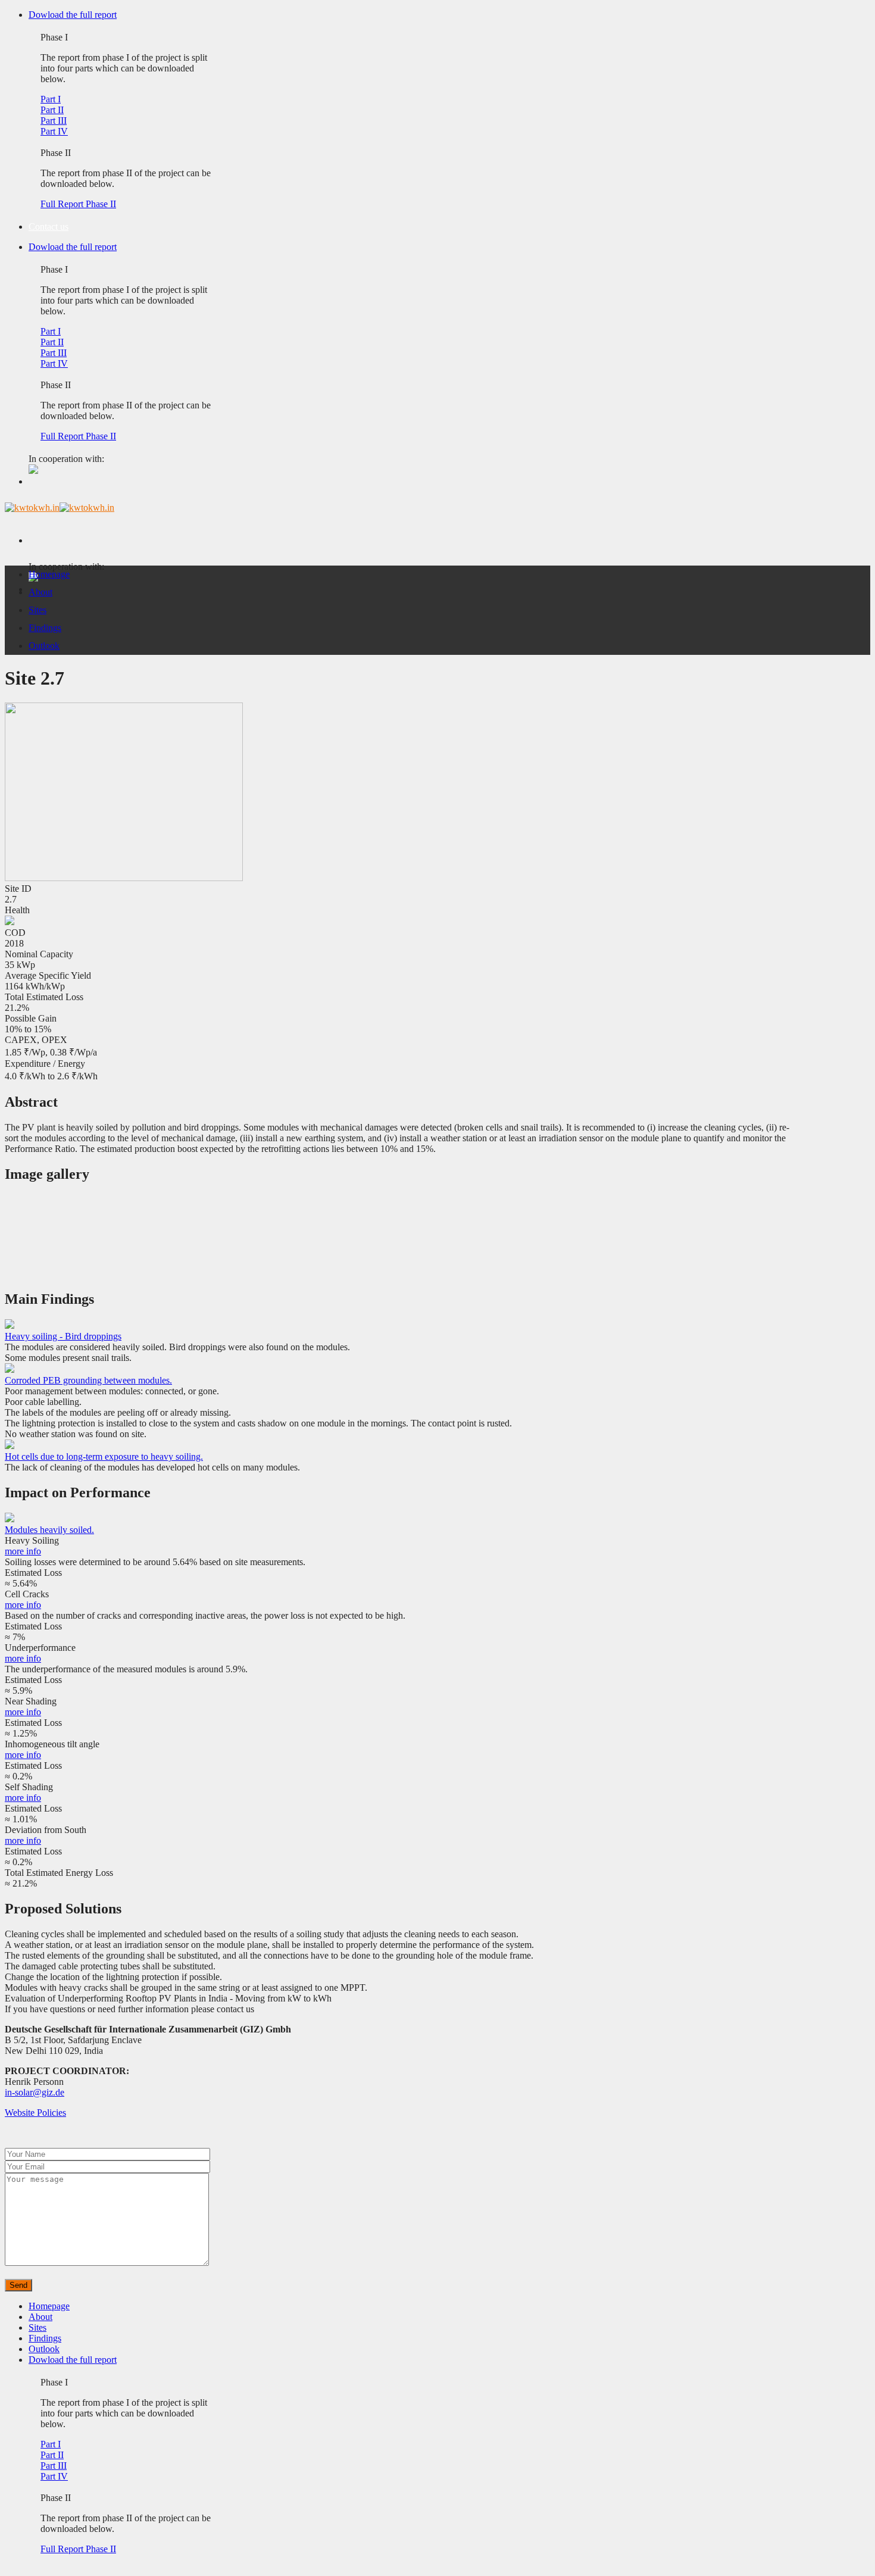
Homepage (49, 574)
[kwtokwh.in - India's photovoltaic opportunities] (60, 508)
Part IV (54, 131)
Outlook (44, 646)
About (40, 592)
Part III (54, 121)
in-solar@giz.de (35, 2092)
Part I (51, 99)
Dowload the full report (73, 15)
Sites (37, 610)
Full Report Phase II (78, 204)
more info (23, 1551)
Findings (45, 628)
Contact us (49, 227)
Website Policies (35, 2113)
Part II (52, 110)
